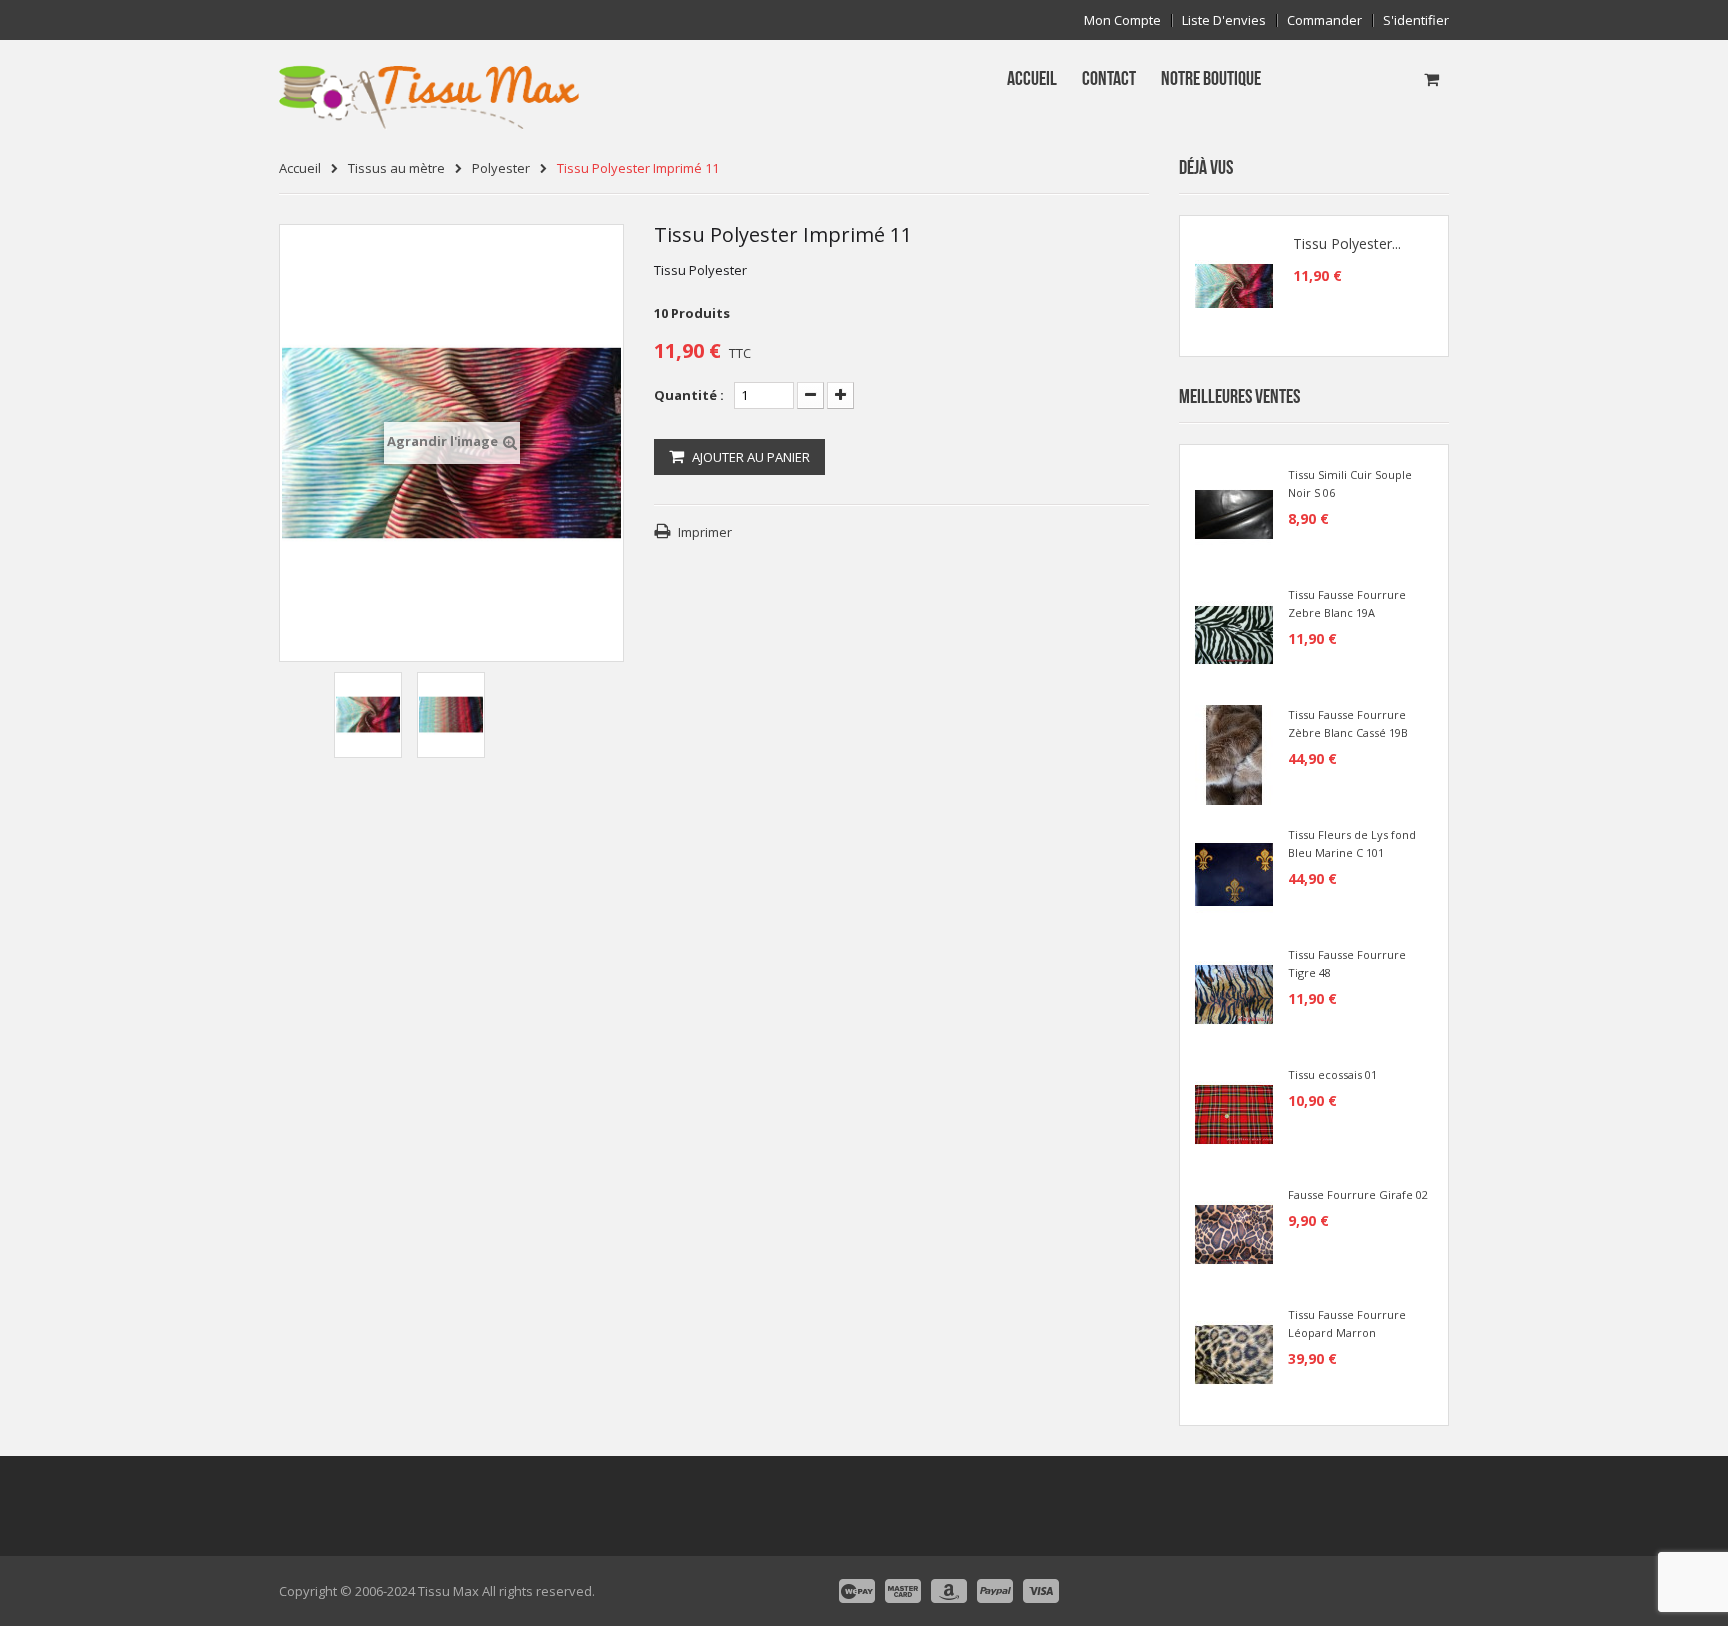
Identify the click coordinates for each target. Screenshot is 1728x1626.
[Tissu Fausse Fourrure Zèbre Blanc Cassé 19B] (1234, 753)
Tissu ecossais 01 (1332, 1074)
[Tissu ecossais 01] (1234, 1113)
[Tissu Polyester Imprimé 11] (368, 715)
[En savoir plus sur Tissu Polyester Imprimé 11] (1234, 286)
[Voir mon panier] (1431, 79)
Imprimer (705, 532)
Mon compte (1122, 20)
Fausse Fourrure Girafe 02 (1358, 1194)
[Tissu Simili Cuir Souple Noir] (1234, 513)
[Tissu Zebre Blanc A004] (1234, 633)
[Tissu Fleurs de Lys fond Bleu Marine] (1234, 873)
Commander (1324, 20)
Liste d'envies (1224, 20)
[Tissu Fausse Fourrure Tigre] (1234, 993)
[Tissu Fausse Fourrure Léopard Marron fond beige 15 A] (1234, 1353)
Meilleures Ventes (1239, 397)
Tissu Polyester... (1347, 244)
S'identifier (1416, 20)
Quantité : (689, 395)
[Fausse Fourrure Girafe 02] (1234, 1233)
